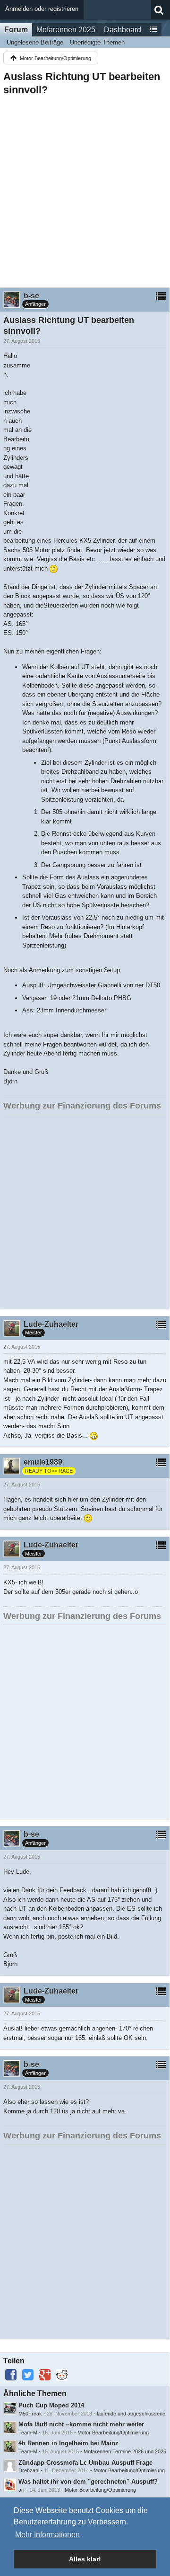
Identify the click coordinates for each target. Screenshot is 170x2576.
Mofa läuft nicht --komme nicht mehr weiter (81, 2424)
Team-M (28, 2433)
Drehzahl (29, 2470)
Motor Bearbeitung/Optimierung (113, 2433)
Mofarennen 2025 (66, 30)
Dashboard (123, 30)
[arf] (10, 2485)
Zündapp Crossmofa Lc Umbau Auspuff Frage (85, 2463)
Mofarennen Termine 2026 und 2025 (125, 2451)
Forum (16, 30)
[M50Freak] (10, 2408)
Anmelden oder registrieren (42, 9)
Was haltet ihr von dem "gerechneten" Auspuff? (88, 2482)
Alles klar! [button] (85, 2559)
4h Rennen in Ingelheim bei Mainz (68, 2443)
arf (21, 2490)
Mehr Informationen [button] (47, 2535)
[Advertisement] (85, 189)
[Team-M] (10, 2427)
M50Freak (30, 2414)
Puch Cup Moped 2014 (51, 2405)
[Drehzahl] (10, 2466)
